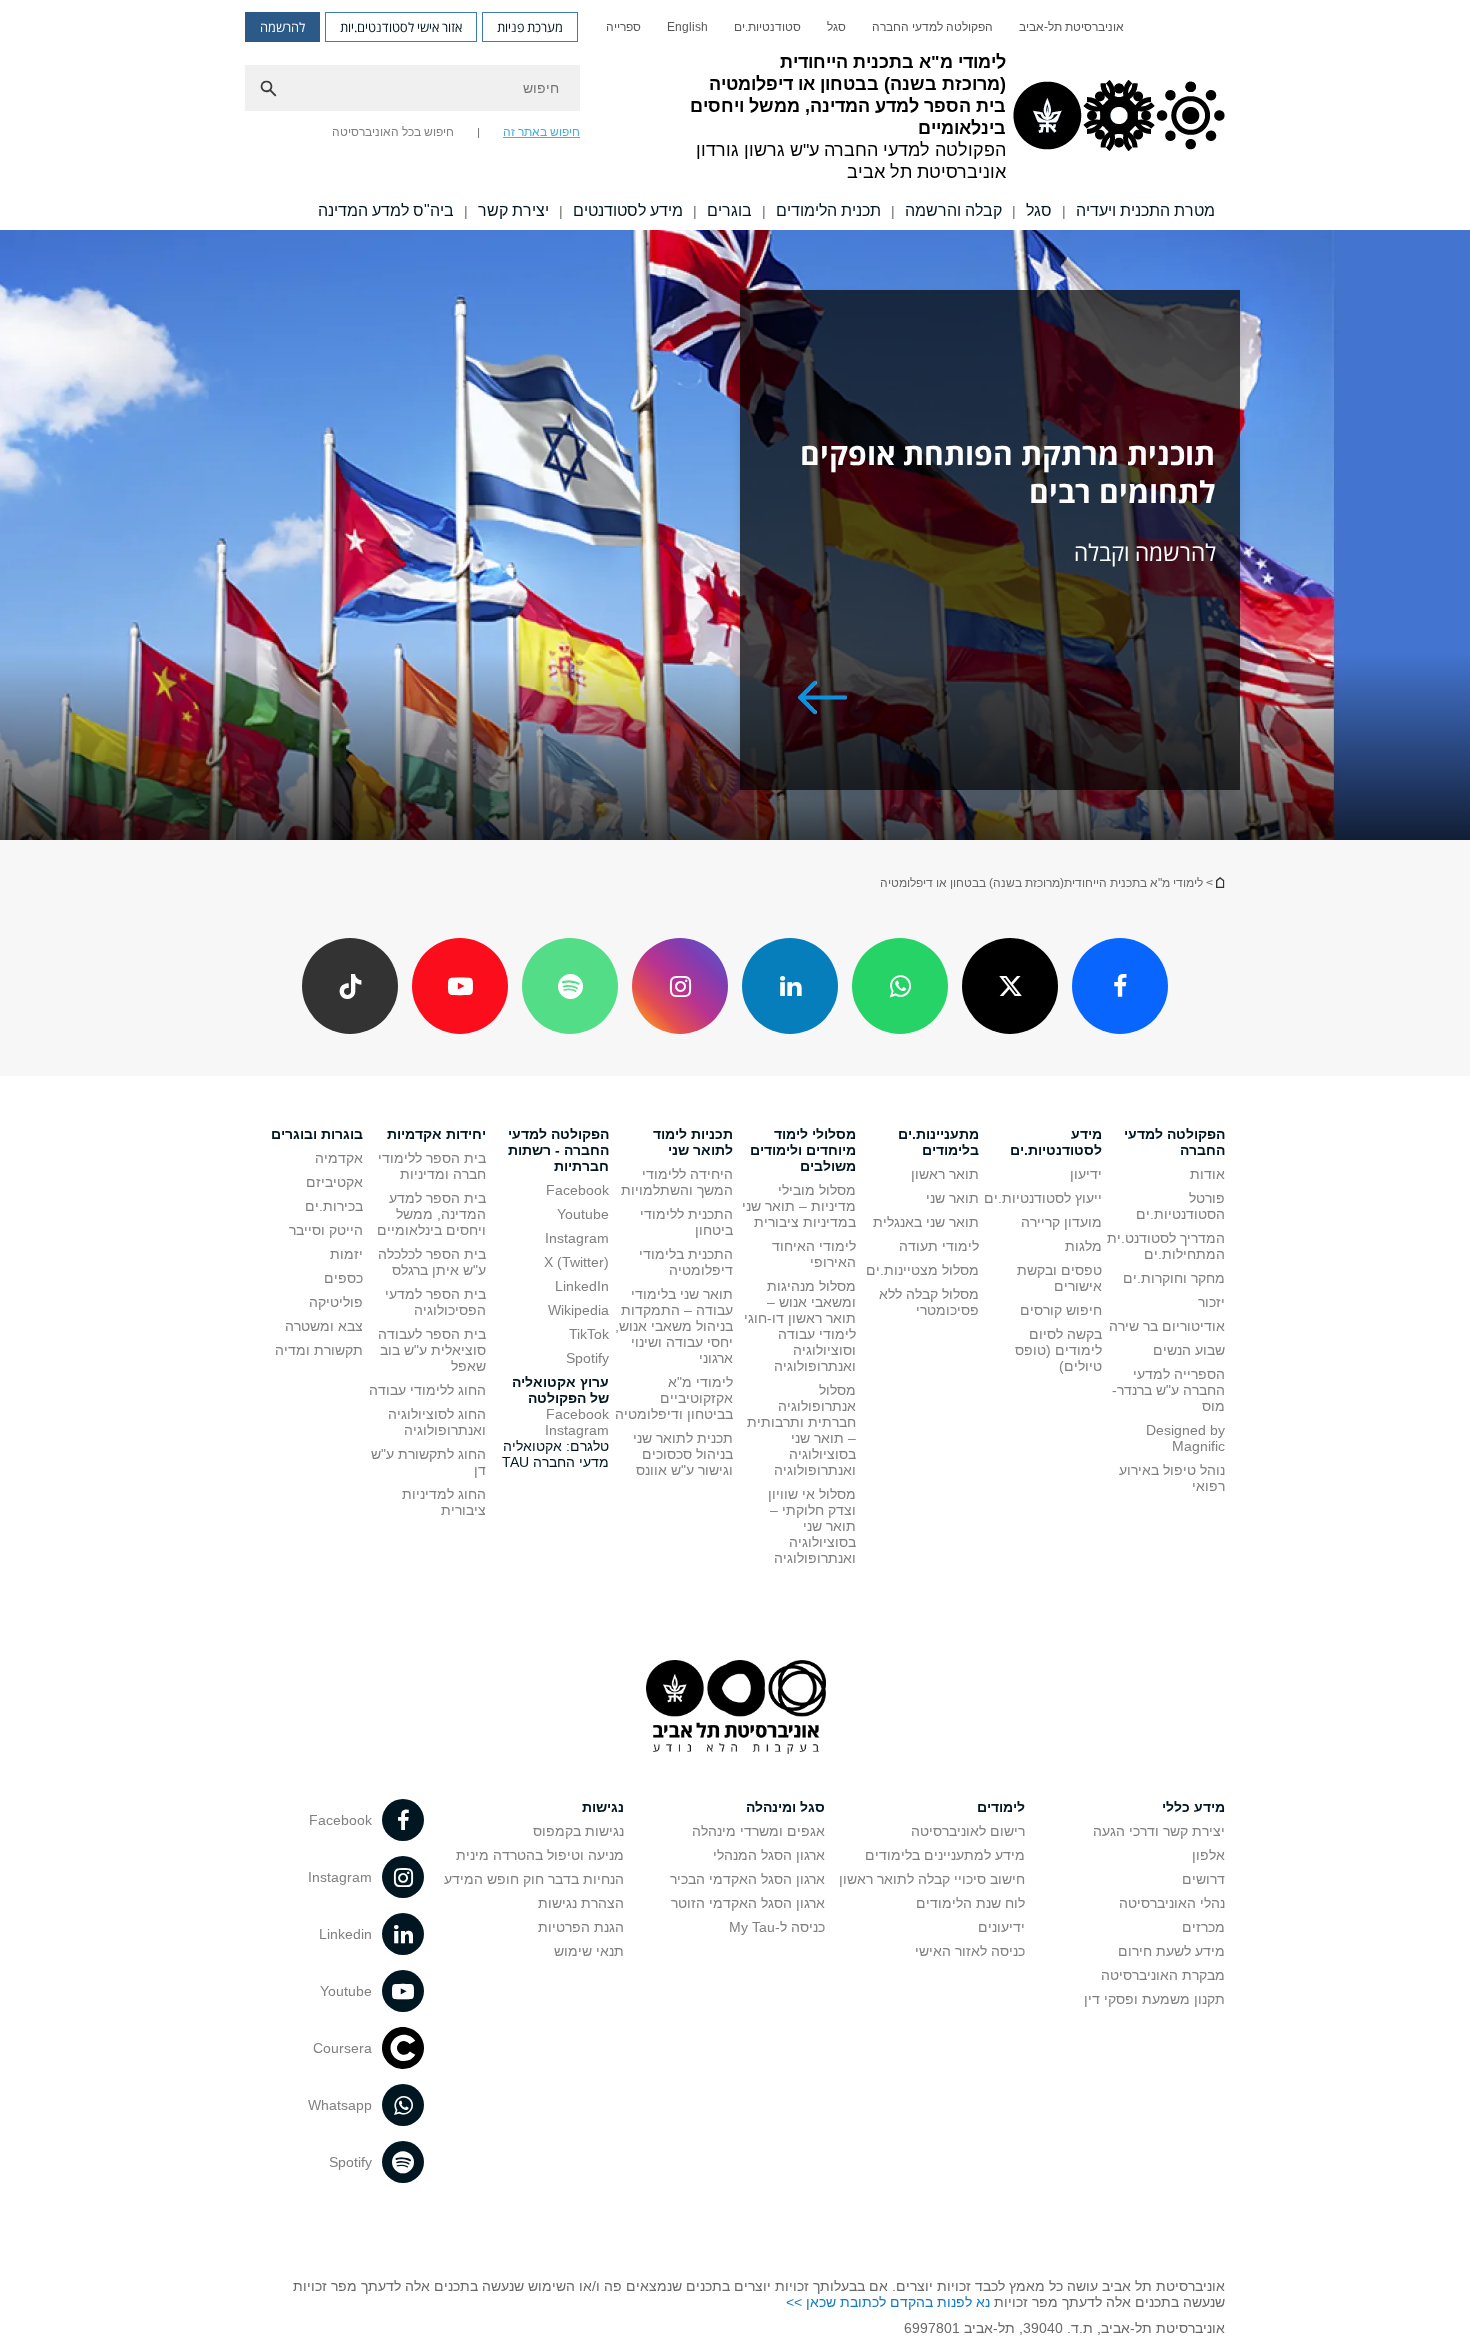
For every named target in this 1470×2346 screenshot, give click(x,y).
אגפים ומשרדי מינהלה (758, 1831)
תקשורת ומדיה (319, 1350)
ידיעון (1086, 1174)
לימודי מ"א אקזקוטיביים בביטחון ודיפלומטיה (674, 1398)
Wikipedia (578, 1310)
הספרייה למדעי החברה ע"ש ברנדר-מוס (1168, 1390)
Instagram (577, 1238)
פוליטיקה (336, 1302)
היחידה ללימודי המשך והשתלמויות (677, 1182)
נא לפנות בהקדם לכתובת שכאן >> (888, 2302)
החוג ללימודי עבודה (427, 1390)
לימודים (1001, 1807)
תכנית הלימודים (828, 210)
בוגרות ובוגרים (317, 1134)
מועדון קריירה (1061, 1222)
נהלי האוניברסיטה (1172, 1903)
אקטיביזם (334, 1182)
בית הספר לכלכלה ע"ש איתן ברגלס (432, 1262)
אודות (1207, 1174)
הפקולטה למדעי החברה (932, 27)
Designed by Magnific (1185, 1438)
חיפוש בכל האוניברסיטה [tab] (393, 132)
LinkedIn (582, 1286)
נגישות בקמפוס (578, 1831)
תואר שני (952, 1198)
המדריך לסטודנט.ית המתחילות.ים (1166, 1246)
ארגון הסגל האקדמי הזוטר (748, 1903)
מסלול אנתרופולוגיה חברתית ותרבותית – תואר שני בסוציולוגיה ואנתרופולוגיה (801, 1430)
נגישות (603, 1807)
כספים (343, 1278)
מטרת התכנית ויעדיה (1145, 210)
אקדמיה (339, 1158)
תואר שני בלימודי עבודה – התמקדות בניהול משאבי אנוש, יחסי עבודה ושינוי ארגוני (674, 1326)
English (687, 27)
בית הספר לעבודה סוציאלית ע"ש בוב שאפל (432, 1350)
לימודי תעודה (939, 1246)
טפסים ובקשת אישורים (1059, 1278)
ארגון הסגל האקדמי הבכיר (747, 1879)
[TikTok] (350, 986)
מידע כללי (1193, 1807)
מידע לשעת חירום (1171, 1951)
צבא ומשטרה (324, 1326)
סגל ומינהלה (785, 1807)
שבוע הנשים (1189, 1350)
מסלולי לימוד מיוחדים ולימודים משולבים (803, 1150)
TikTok (589, 1334)
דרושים (1203, 1879)
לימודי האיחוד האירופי (814, 1254)
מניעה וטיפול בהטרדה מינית (540, 1855)
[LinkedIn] (790, 986)
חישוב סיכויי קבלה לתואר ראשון (932, 1879)
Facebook (577, 1190)
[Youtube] (460, 986)
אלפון (1208, 1855)
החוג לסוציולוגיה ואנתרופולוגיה (437, 1422)
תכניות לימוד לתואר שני (693, 1142)
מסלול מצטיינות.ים (922, 1270)
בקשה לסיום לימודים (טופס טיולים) (1058, 1350)
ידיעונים (1001, 1927)
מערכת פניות (530, 27)
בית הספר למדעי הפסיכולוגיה (435, 1302)
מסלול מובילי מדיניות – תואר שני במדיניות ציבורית (799, 1206)
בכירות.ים (334, 1206)
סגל (836, 27)
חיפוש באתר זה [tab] (541, 132)
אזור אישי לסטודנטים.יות (401, 27)
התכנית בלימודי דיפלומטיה (686, 1262)
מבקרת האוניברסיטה (1163, 1975)
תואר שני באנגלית (926, 1222)
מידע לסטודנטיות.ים (1056, 1142)
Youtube (583, 1214)
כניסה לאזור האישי (970, 1951)
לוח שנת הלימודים (970, 1903)
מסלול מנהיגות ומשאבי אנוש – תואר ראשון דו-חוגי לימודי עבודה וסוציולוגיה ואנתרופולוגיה (800, 1326)
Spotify (587, 1358)
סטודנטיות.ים (767, 27)
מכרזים (1203, 1927)
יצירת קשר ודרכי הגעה (1159, 1831)
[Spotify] (570, 986)
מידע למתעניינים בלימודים (945, 1855)
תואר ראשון (945, 1174)
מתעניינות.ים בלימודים (938, 1142)
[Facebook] (1120, 986)
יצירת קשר (513, 210)
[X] (1010, 986)
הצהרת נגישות (581, 1903)
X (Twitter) (576, 1262)
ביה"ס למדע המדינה (386, 210)
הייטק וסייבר (326, 1230)
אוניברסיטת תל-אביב (1071, 27)
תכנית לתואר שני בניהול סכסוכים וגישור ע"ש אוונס (683, 1454)
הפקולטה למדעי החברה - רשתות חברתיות (558, 1150)
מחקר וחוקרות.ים (1174, 1278)
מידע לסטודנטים (628, 210)
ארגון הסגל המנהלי (769, 1855)
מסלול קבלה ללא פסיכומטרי (929, 1302)
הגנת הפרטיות (581, 1927)
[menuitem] (1071, 27)
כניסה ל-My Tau (777, 1927)
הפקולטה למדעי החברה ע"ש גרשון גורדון (1219, 882)
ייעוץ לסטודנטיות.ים (1043, 1198)
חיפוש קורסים (1061, 1310)
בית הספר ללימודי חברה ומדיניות (432, 1166)
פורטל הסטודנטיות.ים (1180, 1206)
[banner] (735, 115)
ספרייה (623, 27)
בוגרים (729, 210)
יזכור (1211, 1302)
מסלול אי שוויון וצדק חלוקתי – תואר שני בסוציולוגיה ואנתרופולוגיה (812, 1526)
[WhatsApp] (900, 986)
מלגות (1083, 1246)
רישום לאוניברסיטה (968, 1831)
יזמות (346, 1254)
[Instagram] (680, 986)
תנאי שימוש (589, 1951)
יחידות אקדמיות (436, 1134)
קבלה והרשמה (953, 210)
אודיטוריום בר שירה (1167, 1326)
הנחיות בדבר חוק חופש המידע (534, 1879)
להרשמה (282, 27)
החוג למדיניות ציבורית (444, 1502)
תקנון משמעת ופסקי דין (1154, 1999)
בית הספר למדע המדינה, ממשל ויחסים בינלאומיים (431, 1214)
